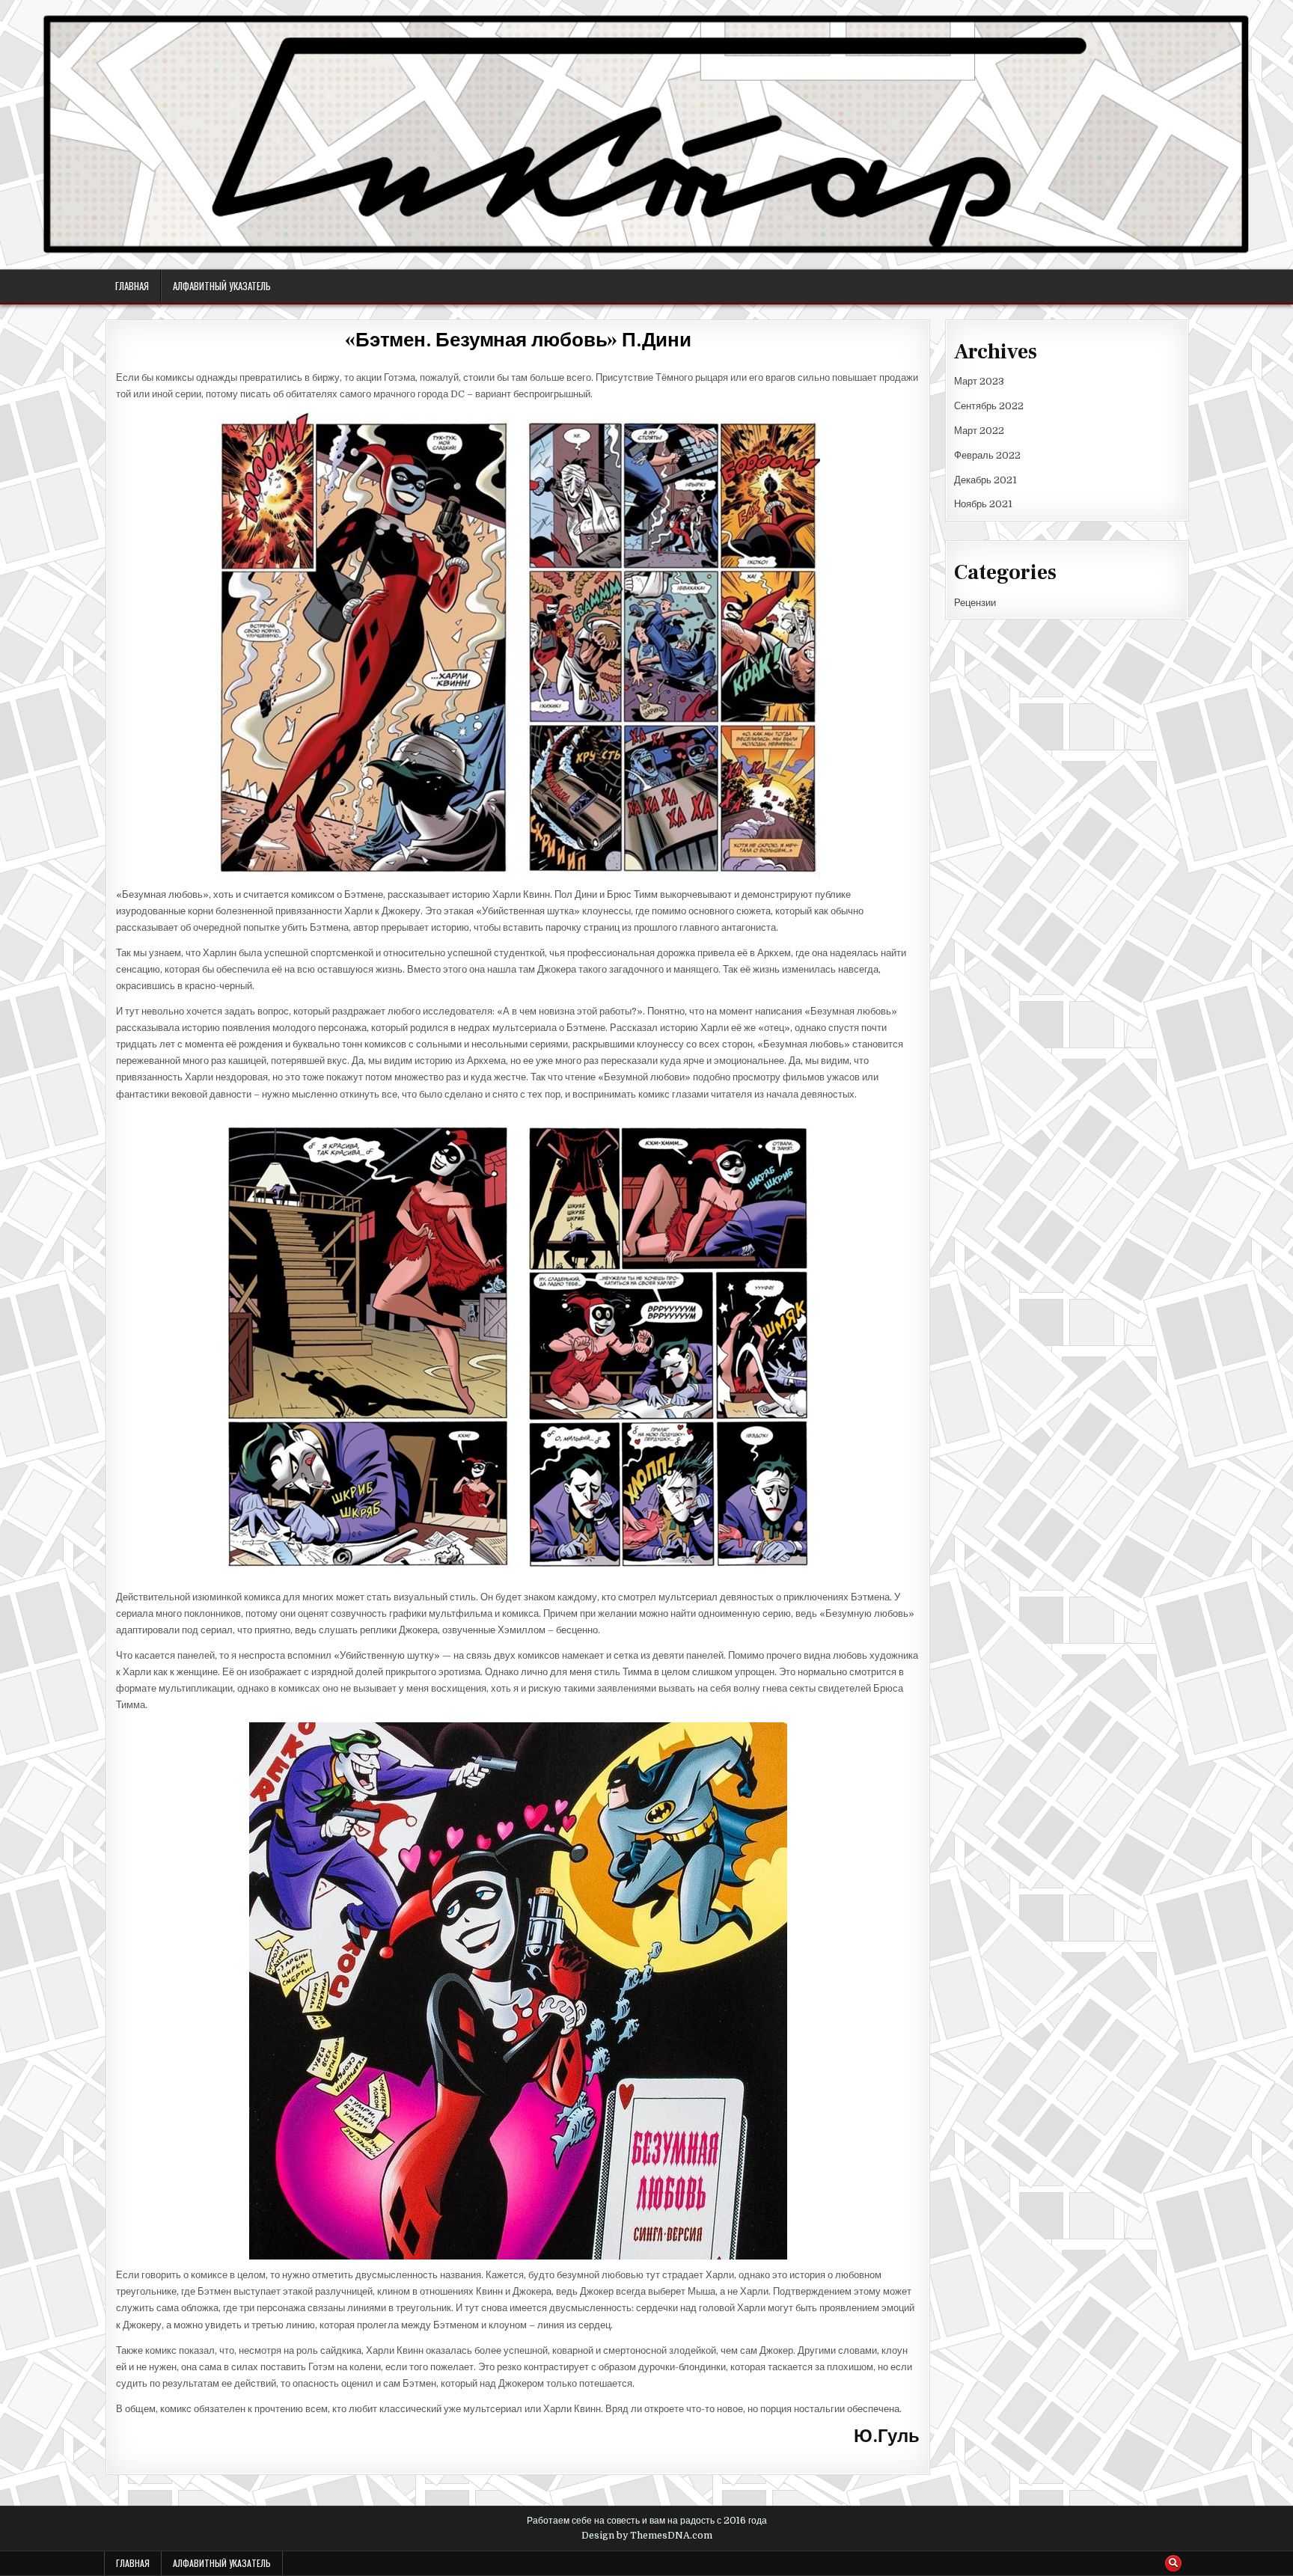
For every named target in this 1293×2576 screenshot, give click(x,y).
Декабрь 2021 (985, 480)
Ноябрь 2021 (983, 504)
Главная (132, 286)
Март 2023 (979, 381)
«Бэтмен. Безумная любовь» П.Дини (518, 340)
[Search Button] (1173, 2563)
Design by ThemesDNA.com (647, 2536)
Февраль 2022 (987, 455)
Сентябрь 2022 (989, 406)
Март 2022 (979, 431)
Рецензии (975, 603)
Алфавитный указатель (222, 286)
